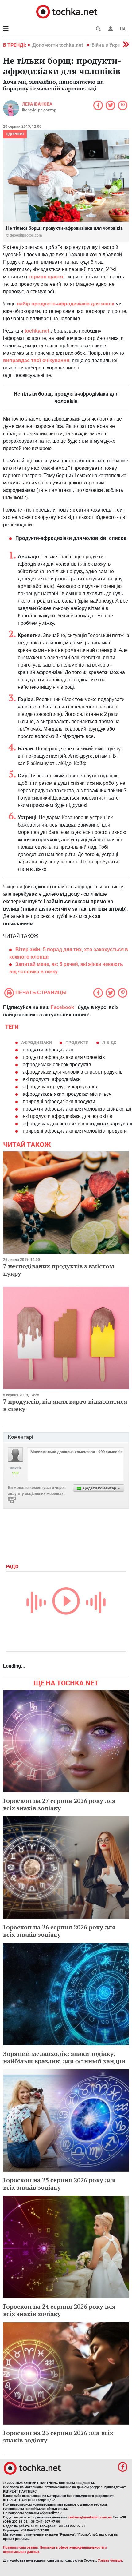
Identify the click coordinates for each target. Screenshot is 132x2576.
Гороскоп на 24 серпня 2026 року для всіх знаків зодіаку (59, 2310)
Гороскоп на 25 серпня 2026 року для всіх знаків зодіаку (59, 2184)
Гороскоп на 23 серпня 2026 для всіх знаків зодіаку (58, 2436)
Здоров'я (15, 134)
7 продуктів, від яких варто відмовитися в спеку (65, 1405)
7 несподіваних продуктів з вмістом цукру (59, 1270)
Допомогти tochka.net (58, 45)
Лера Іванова (37, 104)
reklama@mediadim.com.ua (90, 2517)
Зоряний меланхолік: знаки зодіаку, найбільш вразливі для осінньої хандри (64, 2057)
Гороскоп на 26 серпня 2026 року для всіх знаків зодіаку (59, 1931)
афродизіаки (37, 1043)
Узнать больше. (111, 2560)
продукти (77, 1043)
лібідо (109, 1043)
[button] (111, 29)
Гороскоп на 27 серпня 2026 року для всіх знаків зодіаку (59, 1804)
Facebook (62, 1007)
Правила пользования (20, 2548)
